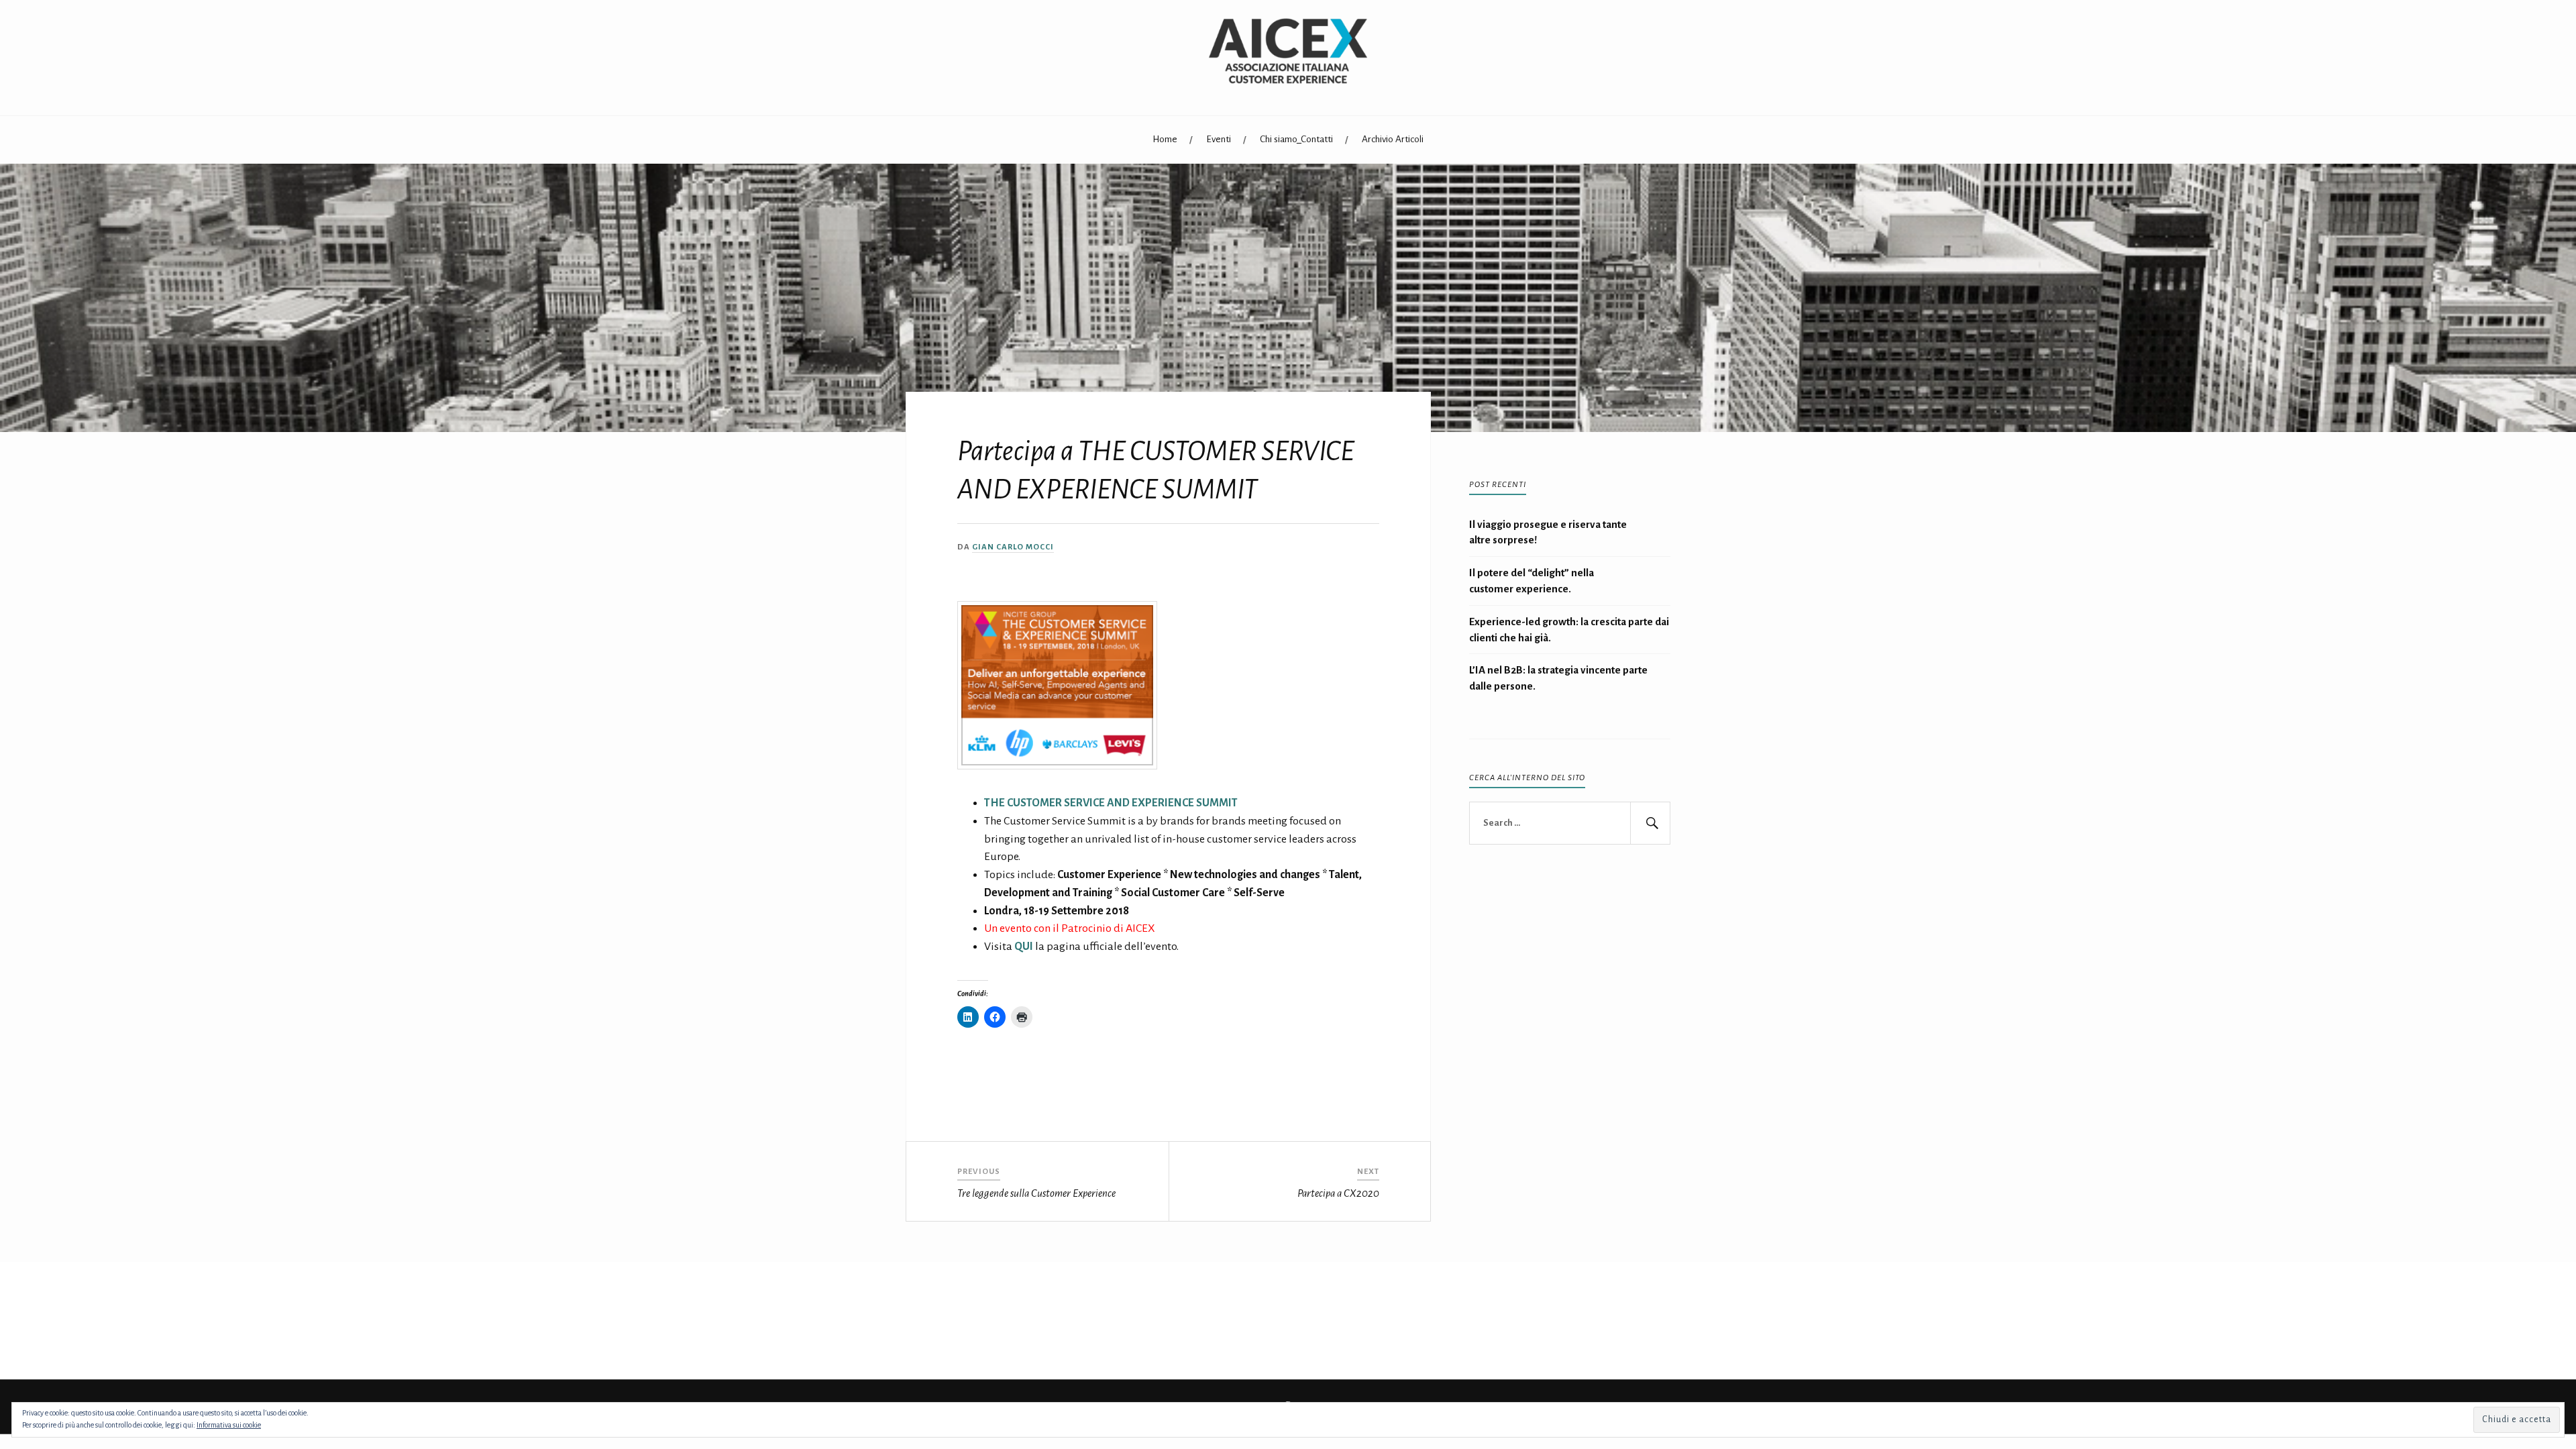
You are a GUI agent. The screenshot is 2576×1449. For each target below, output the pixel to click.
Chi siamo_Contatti (1296, 139)
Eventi (1219, 139)
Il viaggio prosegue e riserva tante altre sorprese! (1548, 532)
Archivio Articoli (1393, 139)
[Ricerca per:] (1570, 823)
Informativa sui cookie (229, 1425)
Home (1165, 139)
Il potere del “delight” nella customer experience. (1532, 581)
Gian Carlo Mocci (1013, 547)
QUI (1024, 947)
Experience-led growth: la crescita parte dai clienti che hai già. (1569, 630)
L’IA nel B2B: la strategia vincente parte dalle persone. (1558, 678)
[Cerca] (1650, 823)
